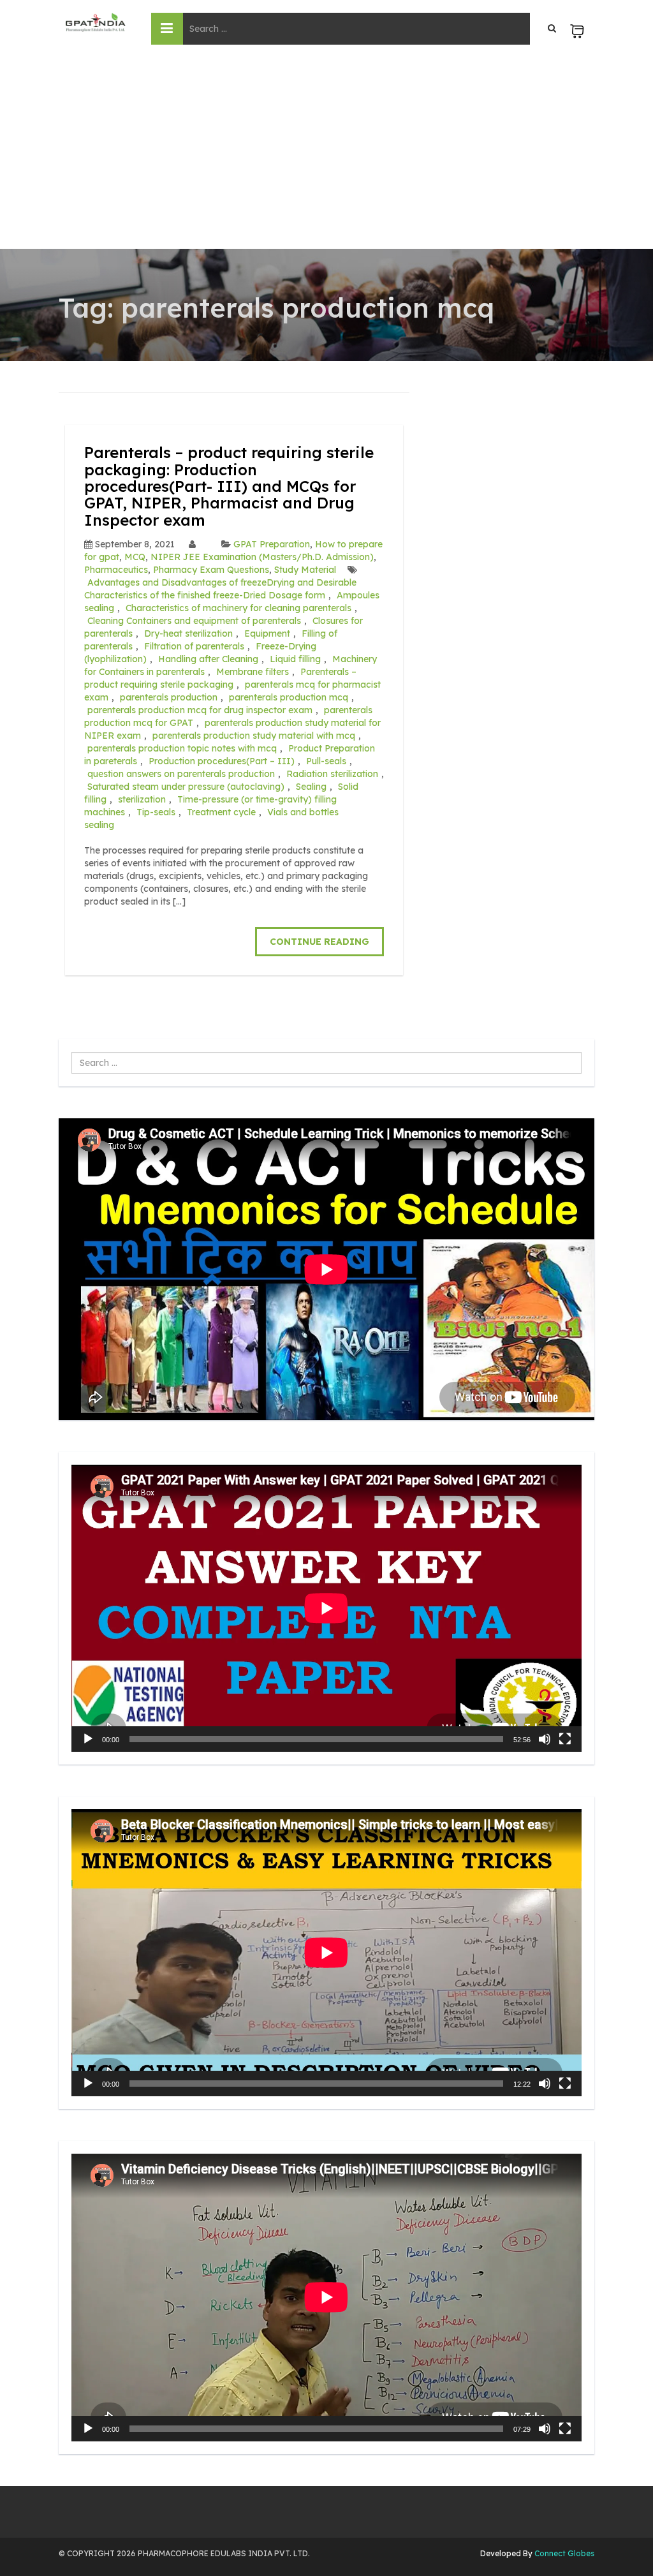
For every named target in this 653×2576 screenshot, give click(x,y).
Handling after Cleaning (208, 659)
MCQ (135, 557)
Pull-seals (326, 761)
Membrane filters (253, 672)
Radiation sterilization (332, 774)
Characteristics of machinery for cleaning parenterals (238, 608)
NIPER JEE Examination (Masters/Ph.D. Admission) (262, 557)
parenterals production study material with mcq (254, 736)
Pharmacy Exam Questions (211, 570)
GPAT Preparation (272, 544)
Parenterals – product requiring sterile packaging (220, 678)
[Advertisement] (326, 153)
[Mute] (545, 1739)
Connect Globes (563, 2553)
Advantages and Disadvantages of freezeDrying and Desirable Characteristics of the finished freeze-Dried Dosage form (220, 589)
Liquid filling (295, 659)
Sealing (311, 787)
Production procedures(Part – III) (222, 761)
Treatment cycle (221, 812)
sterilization (142, 799)
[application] (326, 1608)
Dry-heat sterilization (188, 633)
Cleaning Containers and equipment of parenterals (194, 621)
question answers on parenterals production (181, 774)
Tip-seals (156, 812)
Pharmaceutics (116, 570)
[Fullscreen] (565, 1739)
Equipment (267, 633)
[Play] (88, 1739)
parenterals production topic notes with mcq (182, 748)
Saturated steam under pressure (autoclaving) (186, 787)
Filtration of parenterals (194, 646)
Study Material (305, 570)
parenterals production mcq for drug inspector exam (200, 710)
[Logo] (95, 22)
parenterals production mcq (289, 697)
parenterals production (169, 697)
